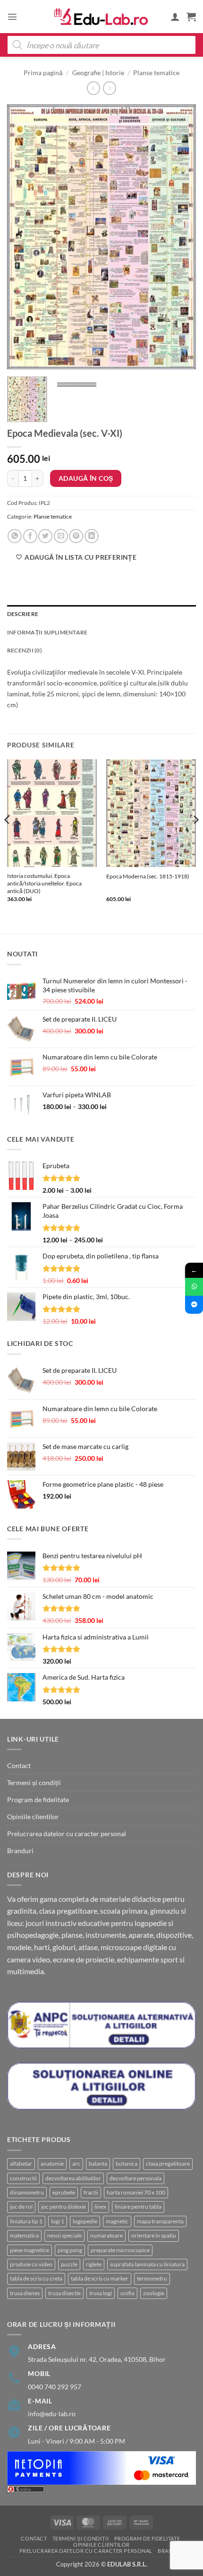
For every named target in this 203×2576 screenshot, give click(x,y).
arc (76, 2164)
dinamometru (27, 2192)
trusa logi (101, 2293)
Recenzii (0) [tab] (25, 650)
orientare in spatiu (154, 2235)
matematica (24, 2235)
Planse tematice (156, 73)
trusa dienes (25, 2293)
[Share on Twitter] (45, 536)
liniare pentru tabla (138, 2207)
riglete (94, 2264)
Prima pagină (43, 73)
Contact (19, 1765)
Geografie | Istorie (98, 73)
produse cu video (31, 2264)
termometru (152, 2278)
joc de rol (21, 2207)
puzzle (69, 2264)
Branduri (20, 1851)
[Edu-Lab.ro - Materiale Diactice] (101, 17)
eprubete (64, 2192)
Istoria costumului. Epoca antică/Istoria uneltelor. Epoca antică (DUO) (44, 883)
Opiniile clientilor (33, 1817)
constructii (23, 2178)
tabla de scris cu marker (100, 2278)
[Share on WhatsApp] (15, 536)
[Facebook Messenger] (194, 1305)
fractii (91, 2192)
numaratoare (106, 2235)
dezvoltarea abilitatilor (73, 2178)
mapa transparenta (160, 2221)
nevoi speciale (64, 2235)
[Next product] (93, 88)
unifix (127, 2293)
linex (100, 2207)
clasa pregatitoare (168, 2164)
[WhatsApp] (194, 1287)
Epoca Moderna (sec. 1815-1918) (148, 876)
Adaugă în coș (86, 478)
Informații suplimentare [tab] (47, 632)
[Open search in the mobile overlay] (101, 45)
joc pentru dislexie (63, 2207)
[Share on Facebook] (30, 536)
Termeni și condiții (34, 1782)
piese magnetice (30, 2250)
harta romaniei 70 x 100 (136, 2192)
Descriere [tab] (23, 614)
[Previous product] (110, 88)
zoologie (154, 2293)
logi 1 (58, 2221)
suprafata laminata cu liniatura (147, 2264)
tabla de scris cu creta (36, 2278)
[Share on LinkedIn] (92, 536)
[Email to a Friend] (61, 536)
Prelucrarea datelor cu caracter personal (67, 1834)
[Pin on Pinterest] (76, 536)
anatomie (52, 2164)
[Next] (180, 237)
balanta (98, 2164)
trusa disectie (64, 2293)
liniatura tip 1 (26, 2221)
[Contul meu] (175, 17)
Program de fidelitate (38, 1800)
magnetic (117, 2221)
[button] (12, 17)
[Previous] (23, 237)
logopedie (85, 2221)
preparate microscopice (120, 2250)
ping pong (70, 2250)
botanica (127, 2164)
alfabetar (21, 2164)
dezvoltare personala (135, 2178)
